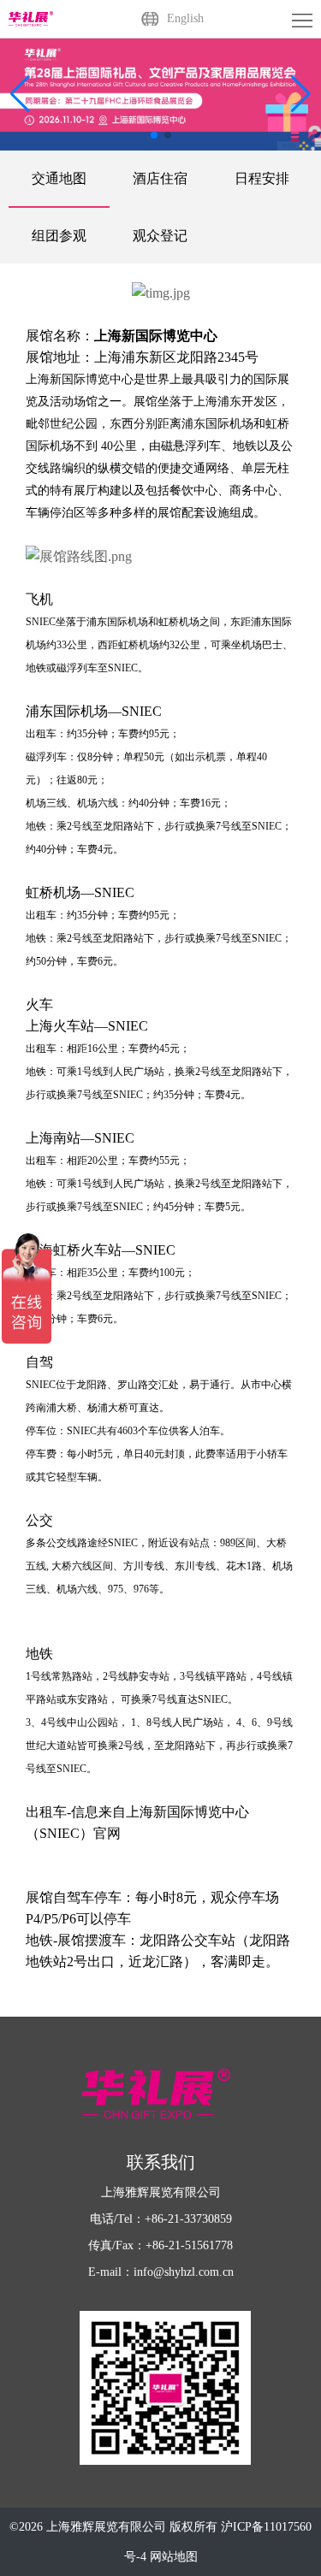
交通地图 (59, 178)
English (185, 18)
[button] (301, 94)
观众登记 (160, 236)
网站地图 (174, 2557)
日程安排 (262, 178)
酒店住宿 (160, 178)
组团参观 (59, 236)
